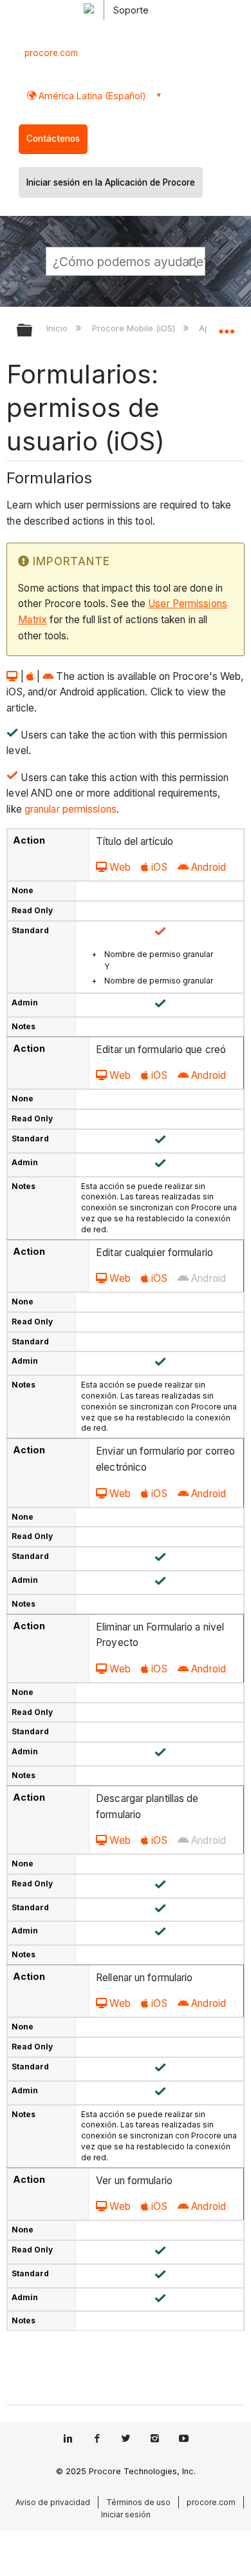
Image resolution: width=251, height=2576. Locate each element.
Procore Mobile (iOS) (135, 328)
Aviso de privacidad (53, 2502)
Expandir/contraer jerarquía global (33, 331)
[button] (193, 261)
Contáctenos (53, 139)
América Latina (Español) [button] (91, 96)
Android (209, 867)
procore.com (51, 53)
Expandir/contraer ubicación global (227, 326)
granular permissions (70, 809)
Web (120, 867)
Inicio (58, 328)
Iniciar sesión (126, 2514)
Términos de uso (138, 2502)
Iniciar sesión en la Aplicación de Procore (111, 182)
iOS (159, 867)
